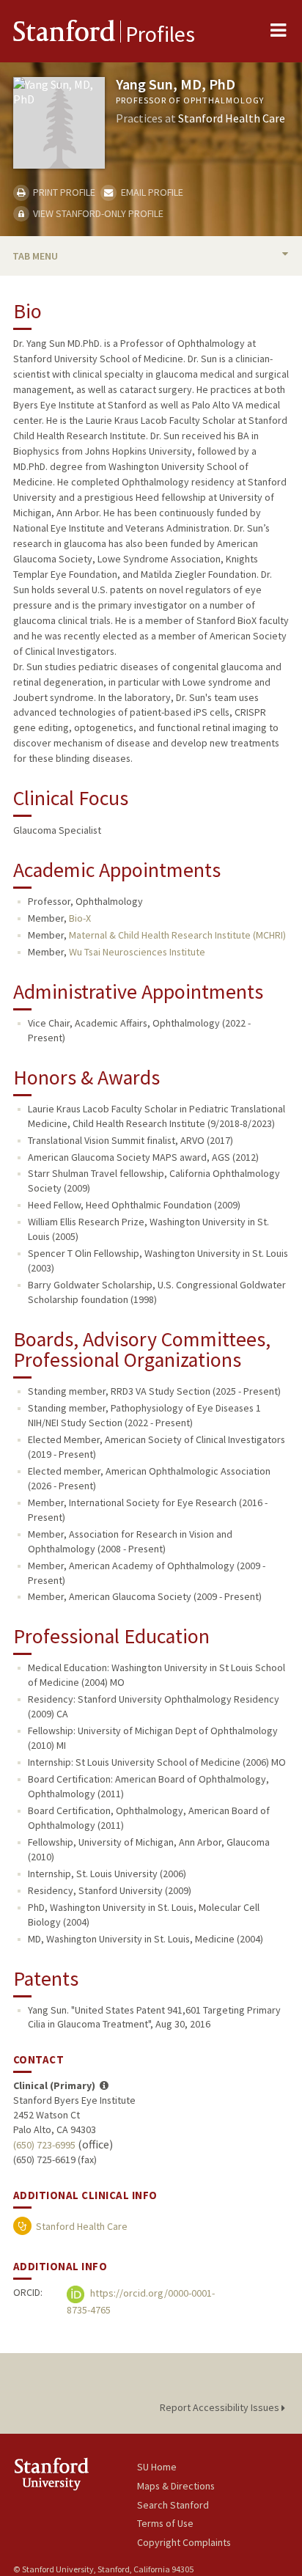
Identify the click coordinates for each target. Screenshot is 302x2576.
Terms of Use (165, 2523)
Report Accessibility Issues (221, 2407)
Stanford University (75, 2474)
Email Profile (151, 192)
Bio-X (80, 918)
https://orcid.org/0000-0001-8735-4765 (141, 2301)
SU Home (157, 2467)
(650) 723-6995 (44, 2145)
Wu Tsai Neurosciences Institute (137, 952)
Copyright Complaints (184, 2542)
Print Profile (63, 192)
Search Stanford (173, 2505)
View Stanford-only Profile (97, 213)
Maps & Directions (176, 2486)
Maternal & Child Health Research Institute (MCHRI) (177, 935)
